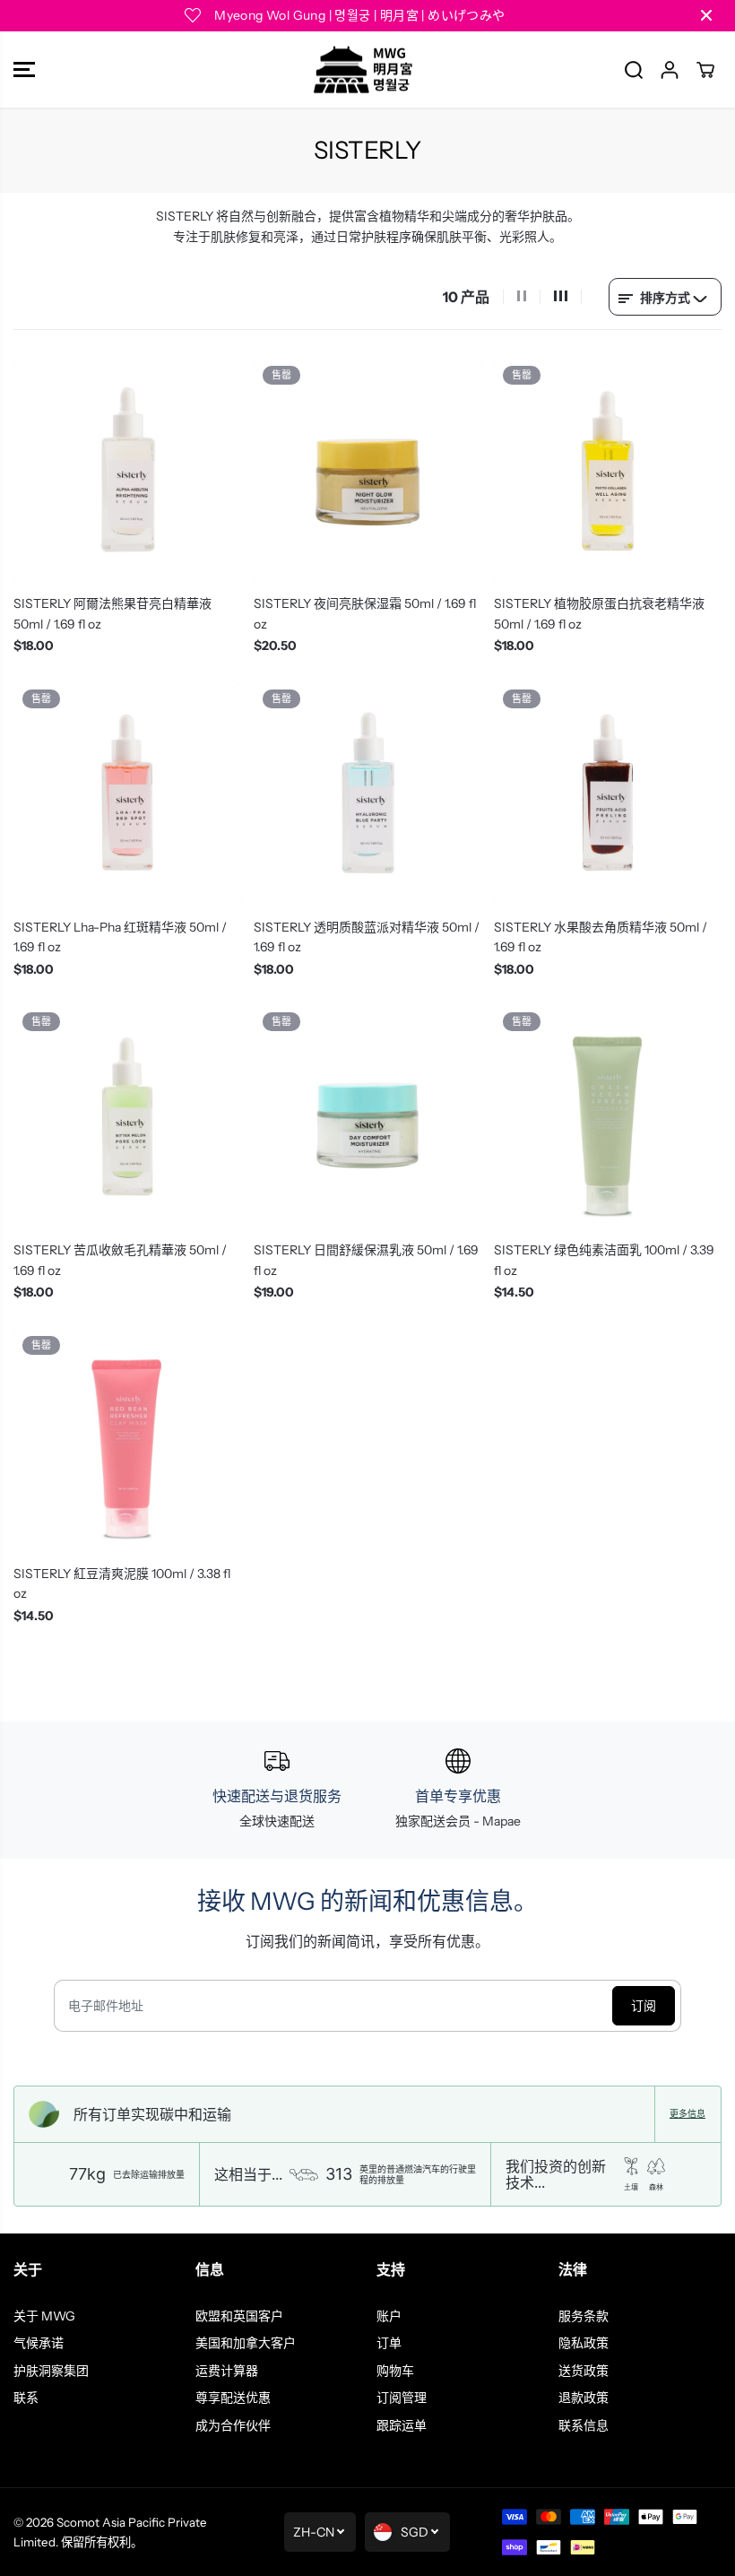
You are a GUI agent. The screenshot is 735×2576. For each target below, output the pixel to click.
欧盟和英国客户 (239, 2316)
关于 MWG (44, 2316)
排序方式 (665, 298)
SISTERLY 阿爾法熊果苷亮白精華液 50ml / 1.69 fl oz (112, 613)
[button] (24, 70)
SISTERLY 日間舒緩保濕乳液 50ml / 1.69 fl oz (366, 1260)
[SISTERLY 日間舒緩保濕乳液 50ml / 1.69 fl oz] (367, 1117)
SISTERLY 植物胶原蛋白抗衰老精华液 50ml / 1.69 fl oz (599, 613)
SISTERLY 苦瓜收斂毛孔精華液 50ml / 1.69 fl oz (120, 1260)
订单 (389, 2343)
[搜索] (634, 70)
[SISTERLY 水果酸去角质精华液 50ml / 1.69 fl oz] (608, 794)
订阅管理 (402, 2398)
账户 (389, 2316)
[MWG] (363, 70)
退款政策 (584, 2398)
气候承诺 (39, 2343)
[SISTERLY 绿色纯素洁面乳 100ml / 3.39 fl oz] (608, 1117)
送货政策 (584, 2371)
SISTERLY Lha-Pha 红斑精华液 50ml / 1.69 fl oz (120, 937)
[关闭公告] (706, 15)
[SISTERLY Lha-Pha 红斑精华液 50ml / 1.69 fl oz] (127, 794)
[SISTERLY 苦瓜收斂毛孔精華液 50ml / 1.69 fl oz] (127, 1117)
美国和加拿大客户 (246, 2343)
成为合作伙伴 (233, 2425)
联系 (26, 2398)
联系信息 (584, 2425)
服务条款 (584, 2316)
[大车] (705, 70)
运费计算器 (227, 2371)
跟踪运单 (402, 2425)
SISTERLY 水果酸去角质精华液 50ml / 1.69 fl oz (601, 937)
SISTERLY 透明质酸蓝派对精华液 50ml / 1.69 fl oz (367, 937)
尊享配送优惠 (233, 2398)
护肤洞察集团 (51, 2371)
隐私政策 (584, 2343)
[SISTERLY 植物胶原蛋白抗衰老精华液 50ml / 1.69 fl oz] (608, 471)
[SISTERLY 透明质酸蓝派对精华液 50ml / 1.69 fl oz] (367, 794)
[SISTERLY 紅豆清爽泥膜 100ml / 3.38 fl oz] (127, 1441)
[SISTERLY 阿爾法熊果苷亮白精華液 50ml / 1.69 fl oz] (127, 471)
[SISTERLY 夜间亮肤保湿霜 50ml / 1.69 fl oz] (367, 471)
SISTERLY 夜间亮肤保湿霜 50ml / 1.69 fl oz (365, 613)
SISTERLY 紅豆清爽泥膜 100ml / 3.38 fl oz (122, 1583)
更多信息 (687, 2114)
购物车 (395, 2371)
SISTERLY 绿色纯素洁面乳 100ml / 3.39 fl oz (604, 1260)
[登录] (670, 70)
